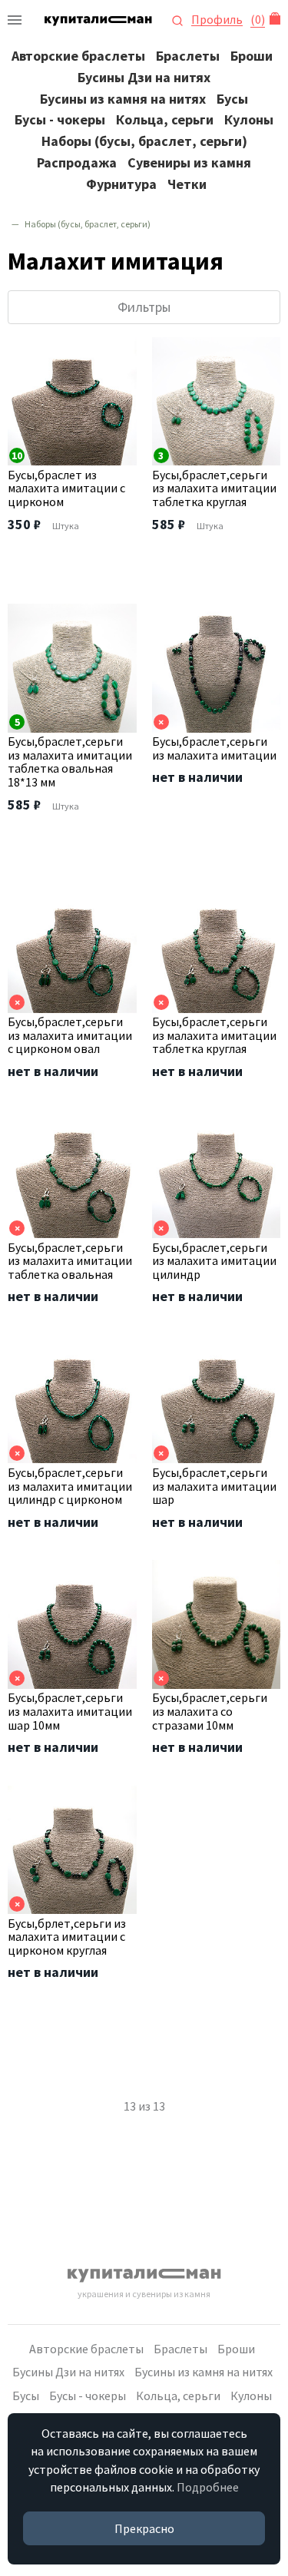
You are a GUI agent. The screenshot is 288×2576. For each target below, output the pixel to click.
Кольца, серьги (165, 119)
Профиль (217, 20)
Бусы (232, 99)
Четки (187, 184)
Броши (252, 56)
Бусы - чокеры (60, 119)
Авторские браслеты (78, 56)
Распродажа (77, 162)
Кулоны (249, 119)
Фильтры (144, 307)
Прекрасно (144, 2528)
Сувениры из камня (189, 162)
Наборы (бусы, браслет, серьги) (144, 141)
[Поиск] (177, 19)
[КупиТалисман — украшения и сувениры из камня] (15, 20)
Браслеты (188, 56)
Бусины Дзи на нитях (144, 77)
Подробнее (208, 2487)
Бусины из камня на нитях (123, 99)
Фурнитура (121, 184)
